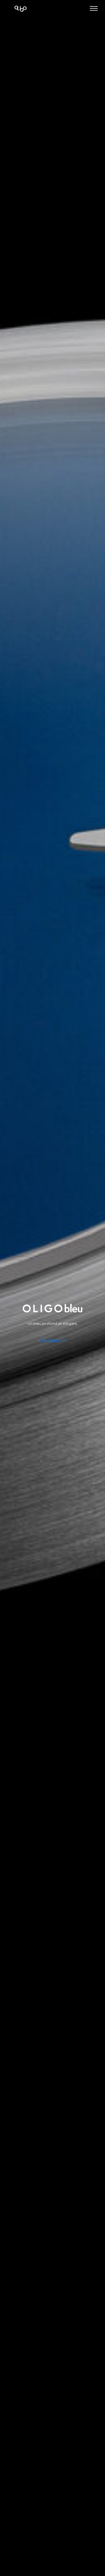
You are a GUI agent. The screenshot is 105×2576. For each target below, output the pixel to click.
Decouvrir (53, 1341)
